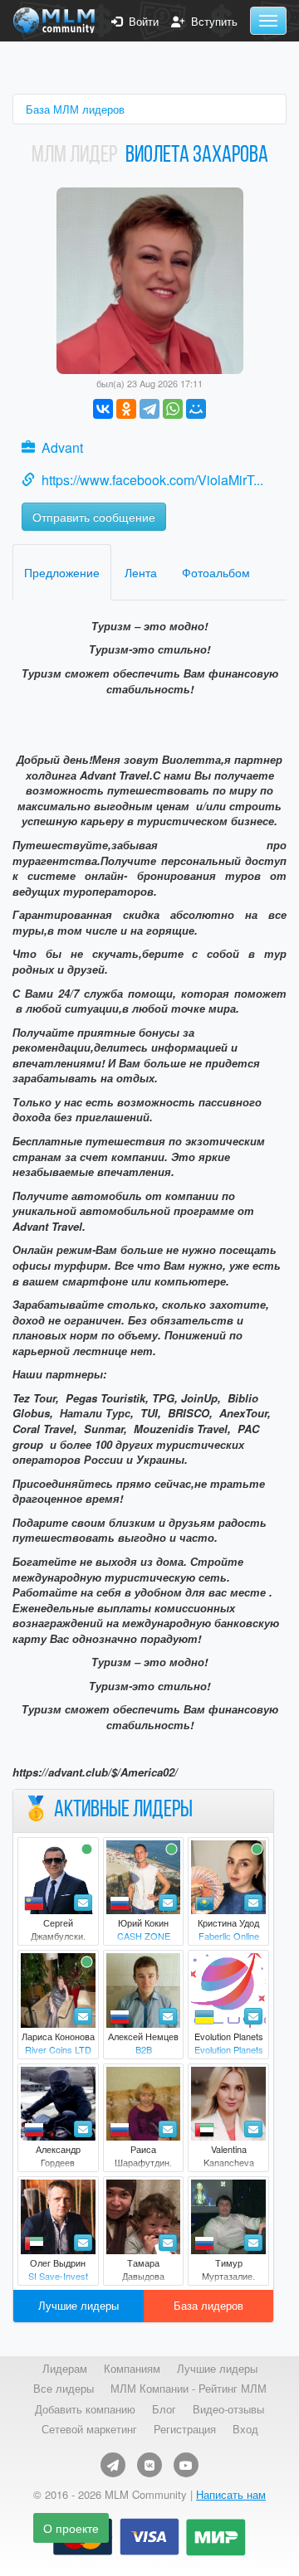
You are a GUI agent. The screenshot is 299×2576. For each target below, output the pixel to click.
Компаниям (132, 2369)
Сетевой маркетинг (89, 2429)
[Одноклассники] (126, 409)
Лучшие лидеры (78, 2305)
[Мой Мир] (196, 409)
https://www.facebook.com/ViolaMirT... (152, 480)
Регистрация (185, 2429)
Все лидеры (64, 2389)
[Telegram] (149, 409)
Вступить (211, 22)
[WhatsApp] (173, 409)
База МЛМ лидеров (75, 109)
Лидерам (65, 2369)
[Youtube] (186, 2465)
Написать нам (231, 2494)
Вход (245, 2429)
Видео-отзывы (228, 2409)
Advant (62, 447)
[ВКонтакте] (103, 409)
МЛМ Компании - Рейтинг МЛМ (189, 2389)
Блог (164, 2409)
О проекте (71, 2528)
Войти (140, 22)
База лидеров (208, 2305)
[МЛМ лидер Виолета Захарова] (150, 279)
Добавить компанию (85, 2409)
